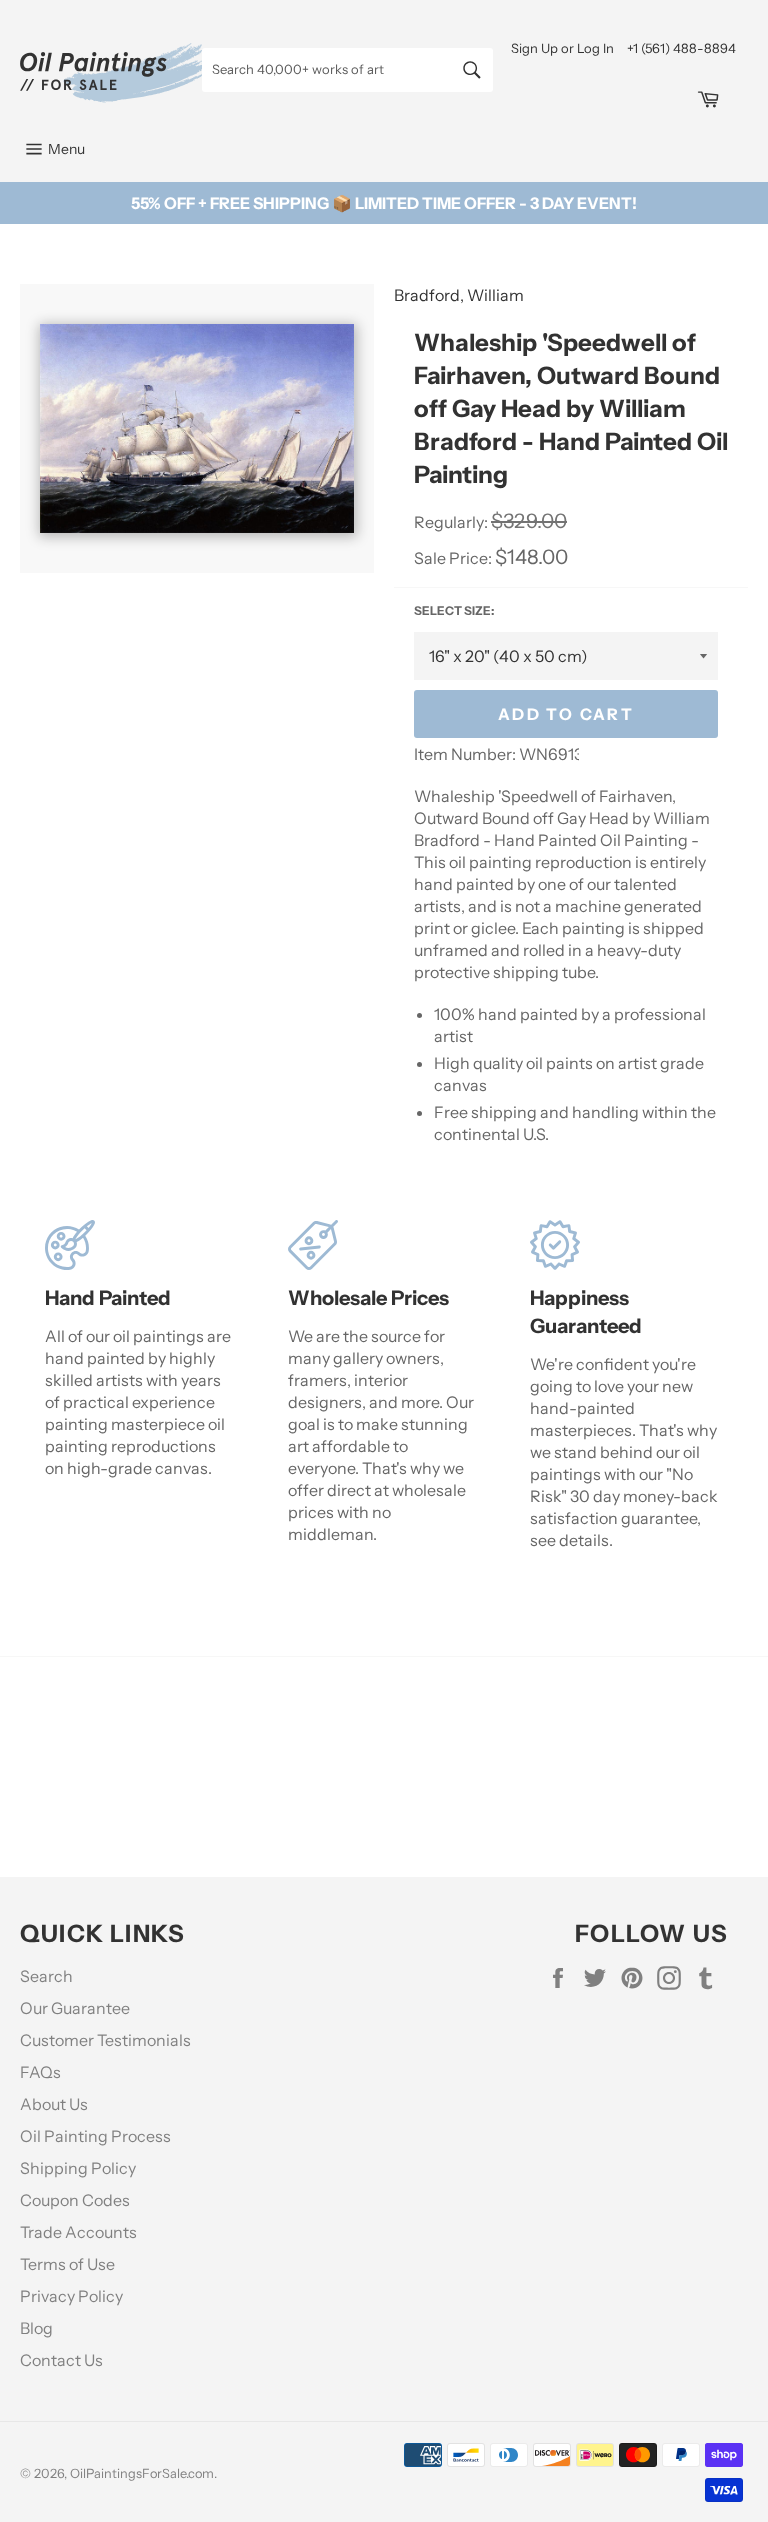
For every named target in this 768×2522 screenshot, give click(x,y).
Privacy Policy (71, 2296)
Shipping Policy (78, 2168)
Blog (36, 2328)
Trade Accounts (78, 2232)
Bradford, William (459, 295)
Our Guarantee (75, 2008)
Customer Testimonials (105, 2040)
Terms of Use (67, 2264)
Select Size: (454, 610)
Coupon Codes (75, 2200)
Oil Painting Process (95, 2136)
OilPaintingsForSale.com (142, 2473)
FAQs (40, 2072)
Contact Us (61, 2360)
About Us (54, 2104)
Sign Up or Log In (562, 48)
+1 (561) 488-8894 (681, 48)
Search (46, 1976)
